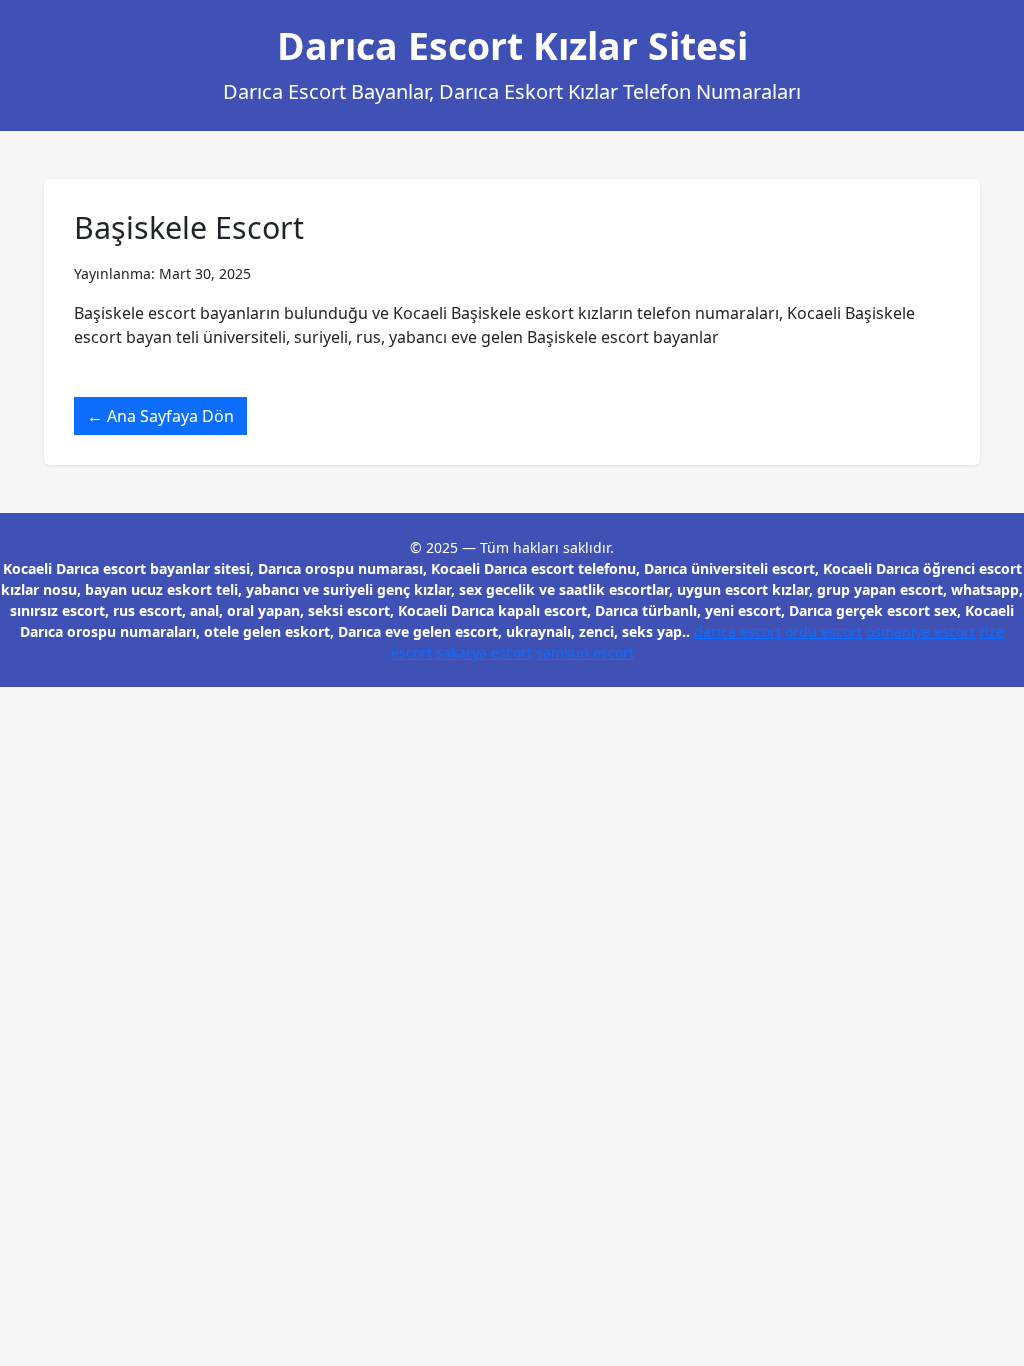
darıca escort (737, 631)
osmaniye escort (920, 631)
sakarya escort (484, 652)
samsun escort (585, 652)
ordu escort (823, 631)
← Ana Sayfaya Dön (160, 416)
